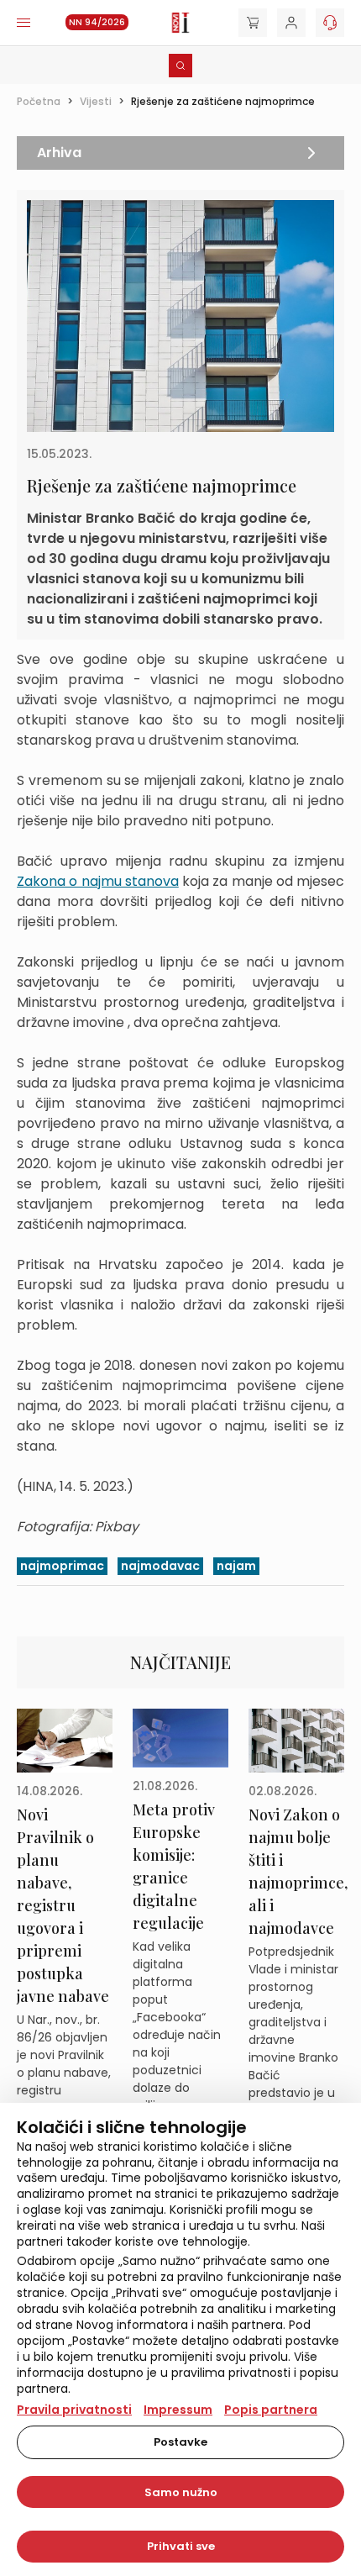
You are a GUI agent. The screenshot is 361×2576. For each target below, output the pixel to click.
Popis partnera (271, 2410)
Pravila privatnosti (74, 2410)
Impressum (178, 2410)
